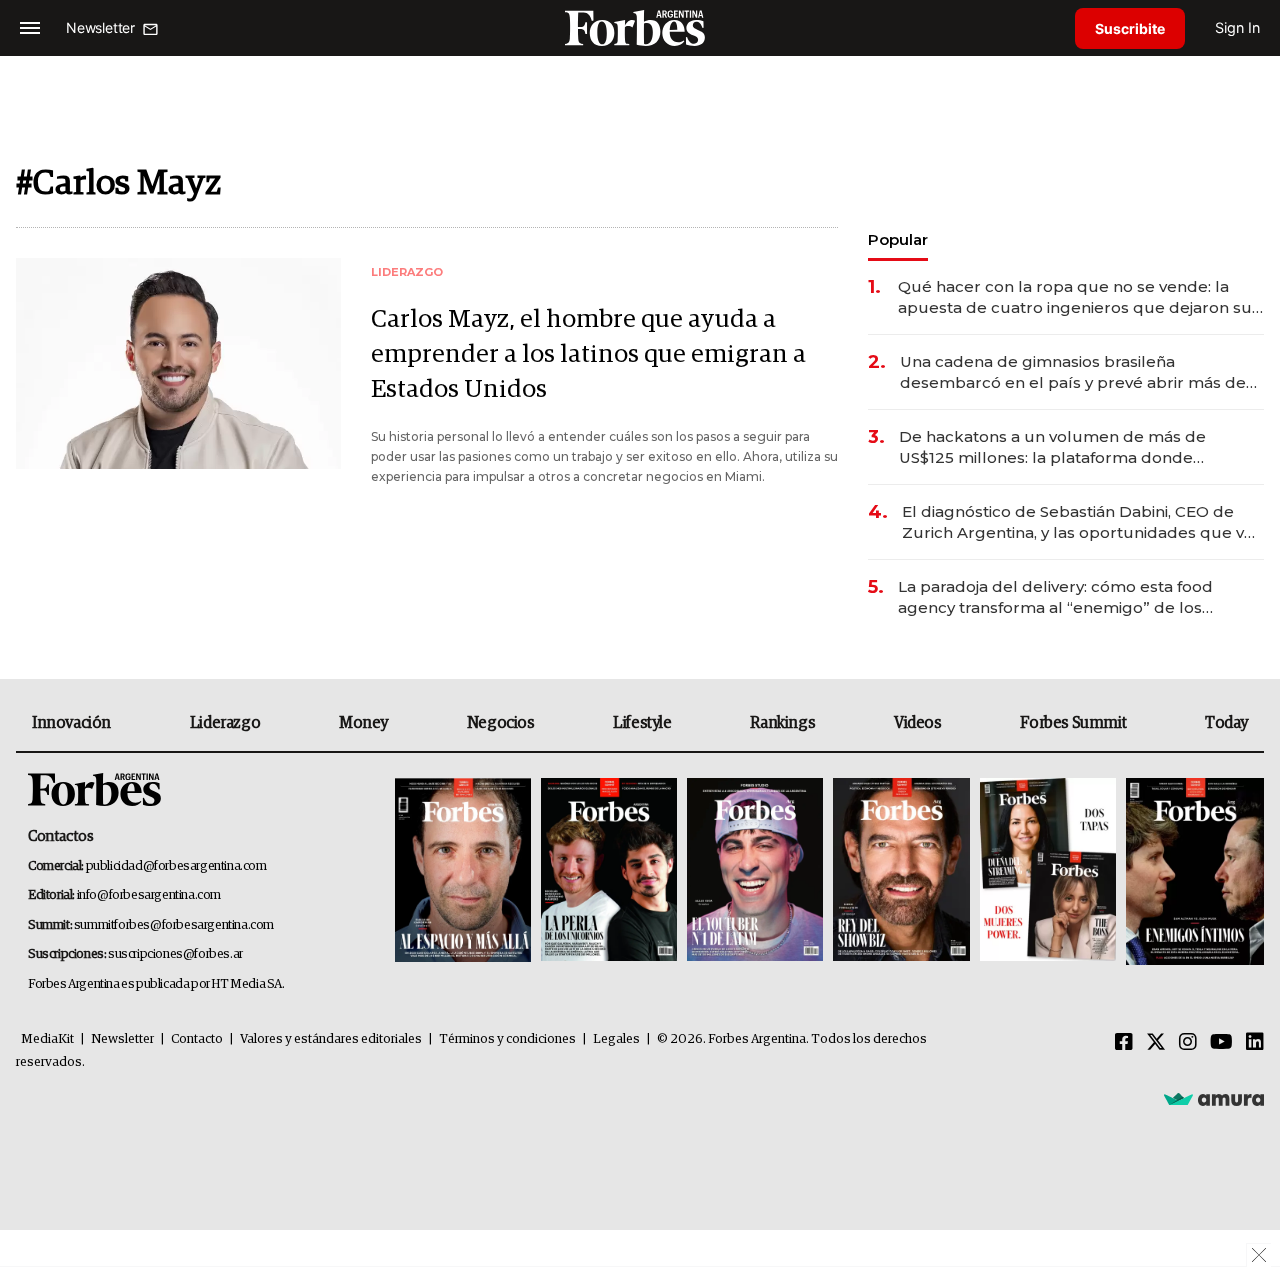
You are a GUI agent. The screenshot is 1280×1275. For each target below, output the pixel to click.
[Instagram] (1188, 1043)
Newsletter (122, 1039)
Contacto (197, 1039)
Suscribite (1130, 28)
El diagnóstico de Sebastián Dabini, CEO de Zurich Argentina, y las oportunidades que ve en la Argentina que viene (1078, 522)
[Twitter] (1156, 1043)
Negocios (501, 723)
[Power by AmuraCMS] (1214, 1098)
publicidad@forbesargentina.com (176, 866)
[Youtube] (1221, 1043)
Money (363, 723)
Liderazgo (225, 723)
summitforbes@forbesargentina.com (174, 925)
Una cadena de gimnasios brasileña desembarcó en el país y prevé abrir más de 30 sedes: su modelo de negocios (1073, 372)
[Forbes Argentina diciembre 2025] (901, 871)
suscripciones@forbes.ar (175, 954)
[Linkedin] (1255, 1043)
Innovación (71, 723)
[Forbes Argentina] (640, 27)
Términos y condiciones (507, 1039)
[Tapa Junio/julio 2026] (463, 871)
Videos (918, 723)
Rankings (782, 723)
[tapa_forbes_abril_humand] (609, 871)
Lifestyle (642, 723)
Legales (616, 1039)
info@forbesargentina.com (149, 895)
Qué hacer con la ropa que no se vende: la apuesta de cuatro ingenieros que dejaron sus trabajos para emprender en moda (1079, 297)
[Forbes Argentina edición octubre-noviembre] (1048, 871)
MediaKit (47, 1039)
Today (1226, 723)
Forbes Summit (1073, 723)
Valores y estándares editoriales (331, 1039)
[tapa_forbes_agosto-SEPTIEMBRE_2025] (1192, 871)
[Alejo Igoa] (755, 871)
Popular (898, 239)
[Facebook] (1124, 1043)
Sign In (1237, 27)
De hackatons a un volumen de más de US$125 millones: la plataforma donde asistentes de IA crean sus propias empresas (1073, 447)
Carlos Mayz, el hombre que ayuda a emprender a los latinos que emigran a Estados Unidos (588, 354)
